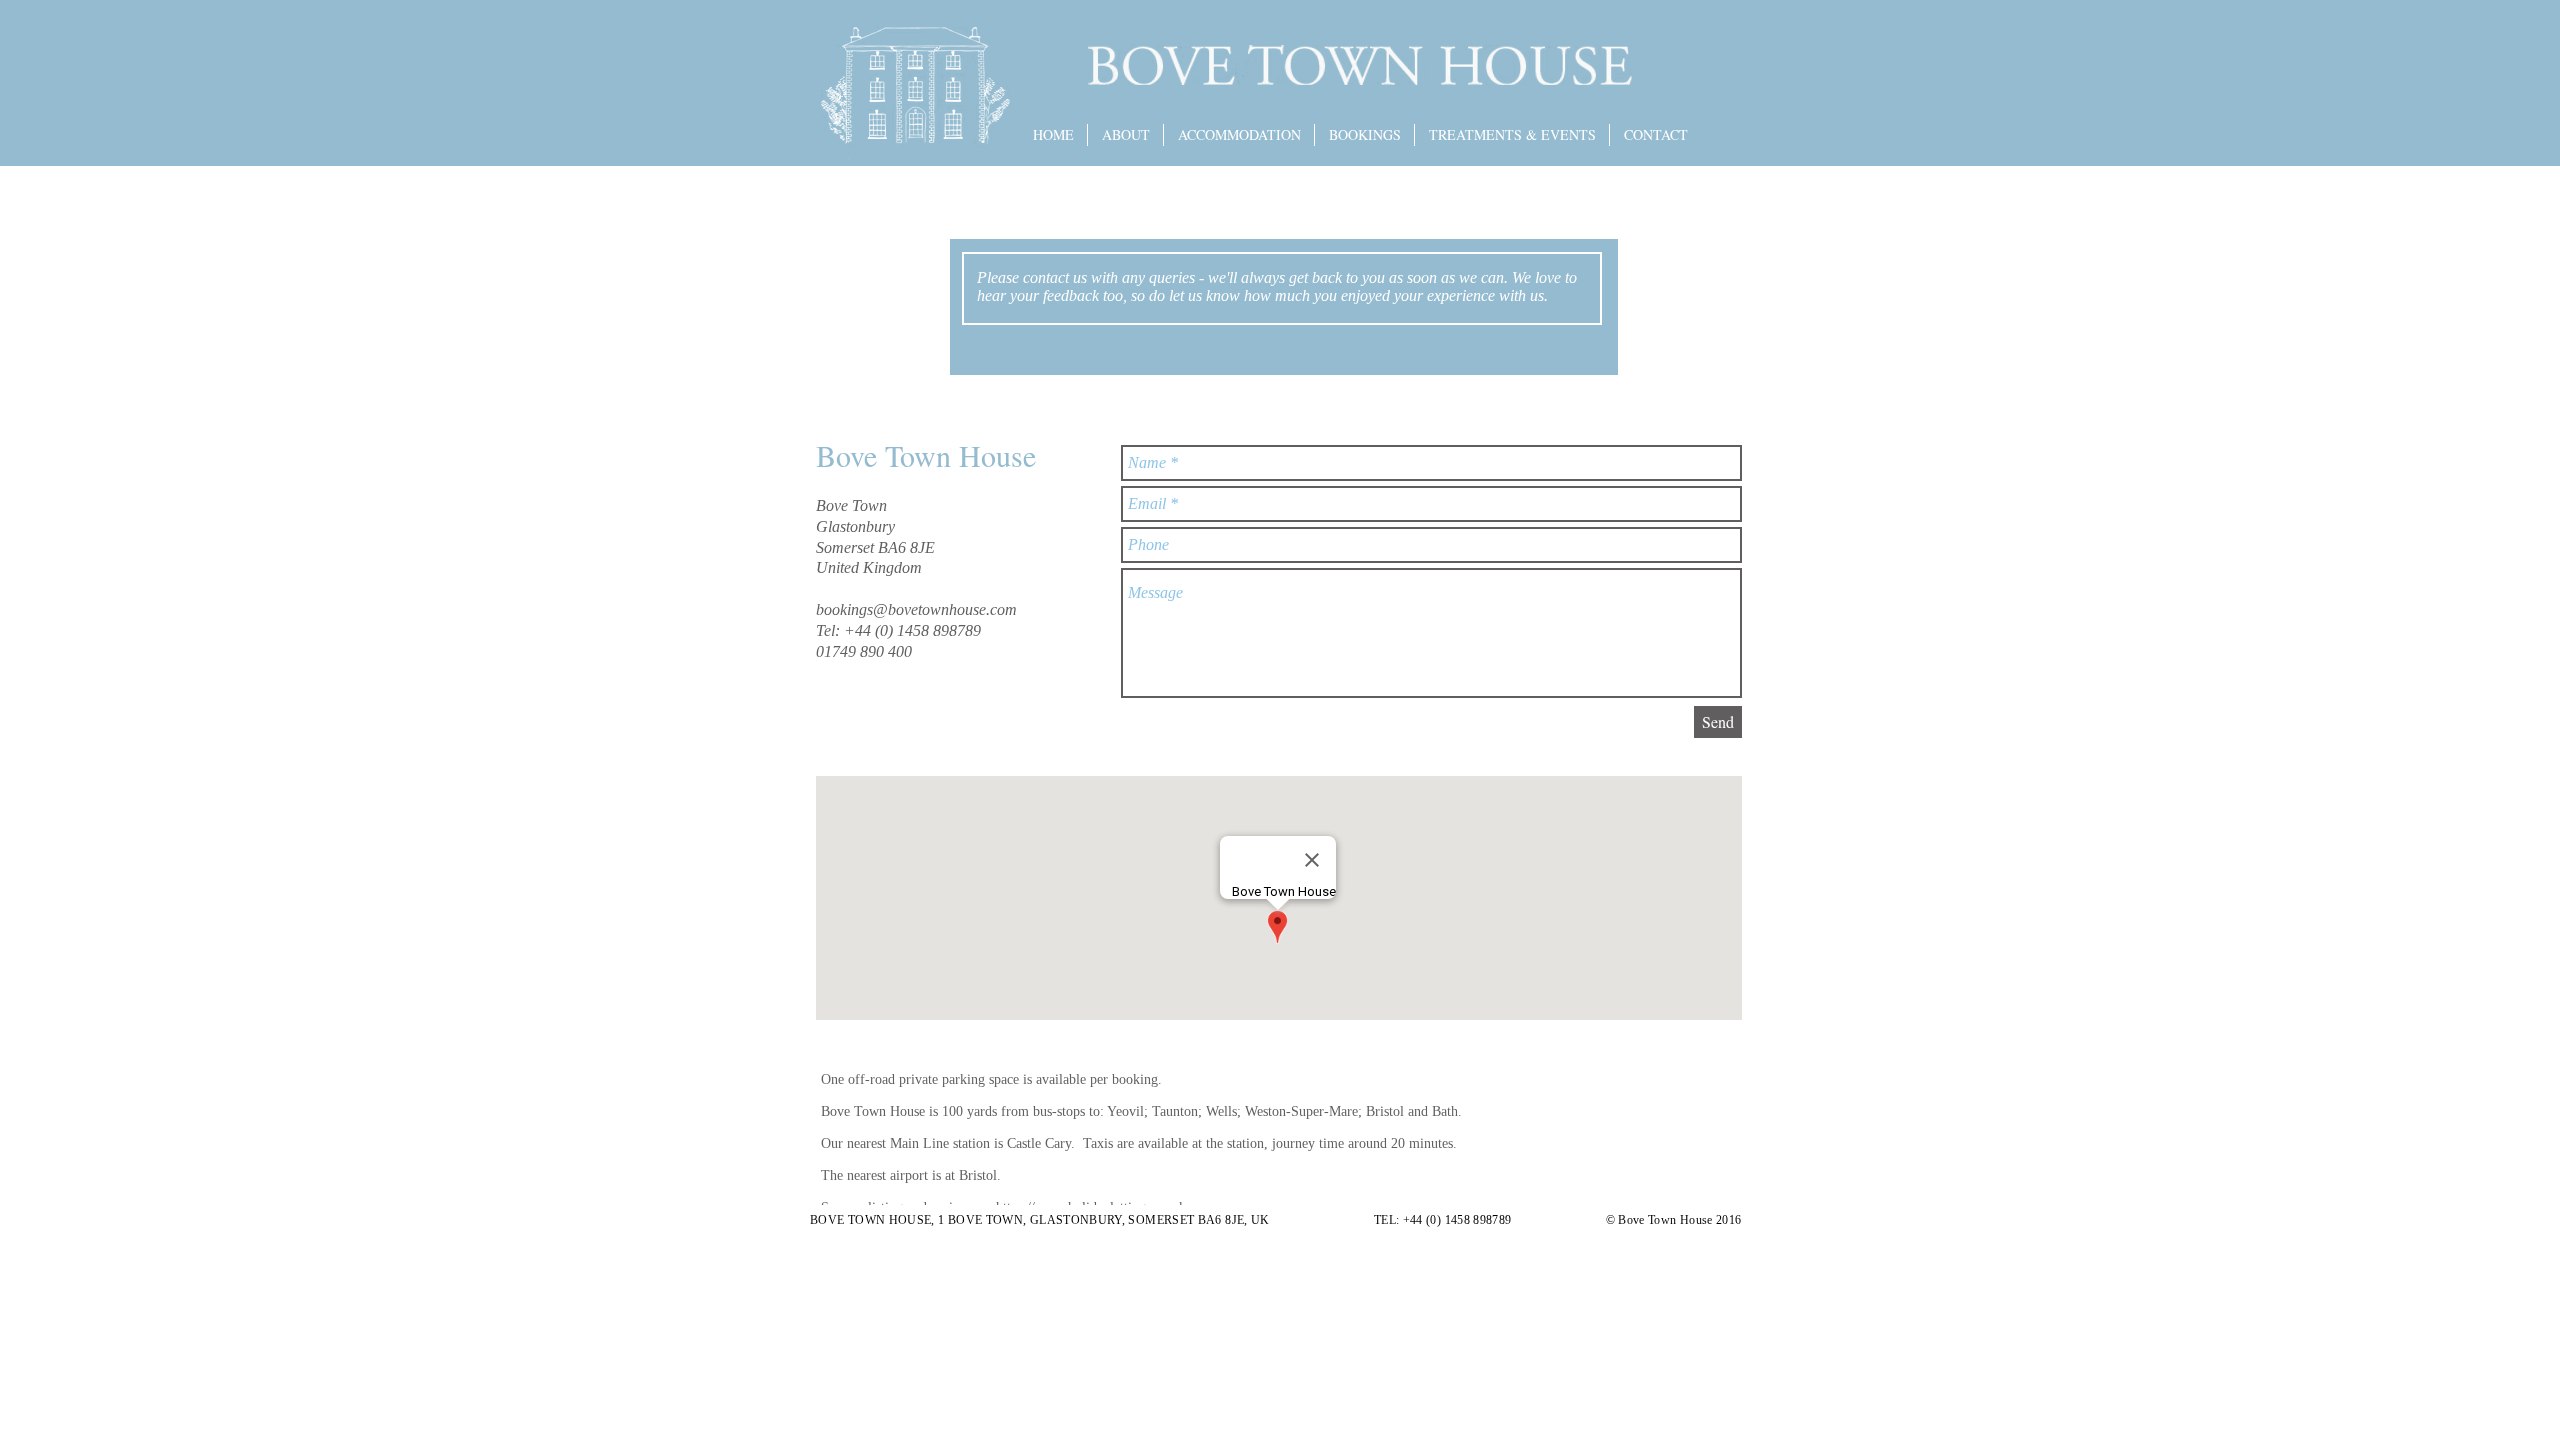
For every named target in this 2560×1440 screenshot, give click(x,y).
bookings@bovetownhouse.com (916, 609)
